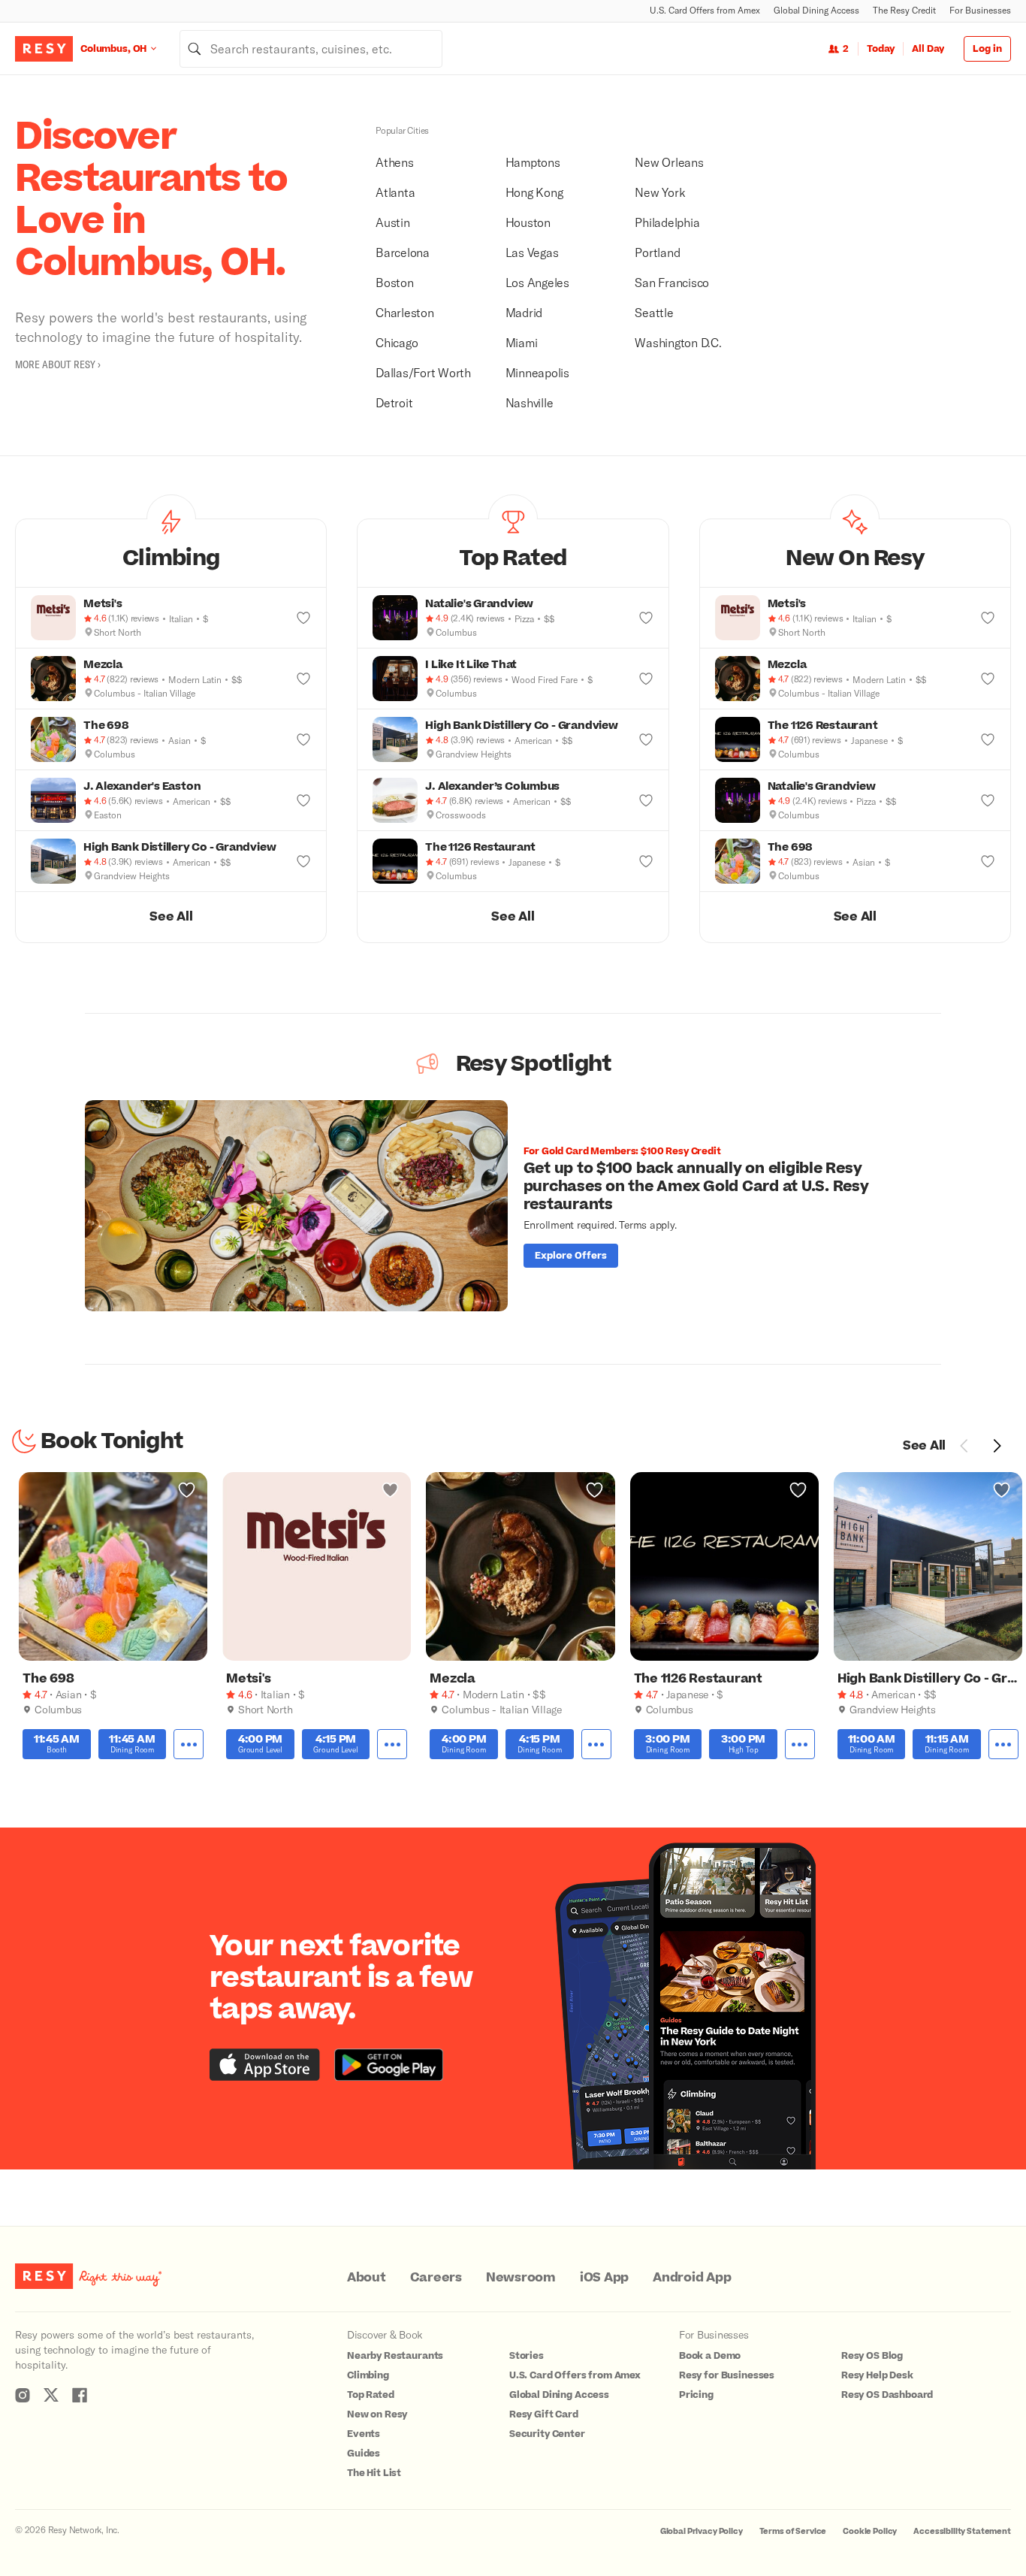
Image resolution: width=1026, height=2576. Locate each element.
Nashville (530, 402)
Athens (395, 162)
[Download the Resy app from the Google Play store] (389, 2065)
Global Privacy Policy (702, 2531)
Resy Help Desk (877, 2375)
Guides (364, 2454)
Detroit (394, 402)
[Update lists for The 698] (303, 739)
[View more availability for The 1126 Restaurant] (800, 1745)
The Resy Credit (904, 10)
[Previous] (964, 1446)
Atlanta (395, 192)
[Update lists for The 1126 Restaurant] (646, 861)
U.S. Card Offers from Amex (705, 10)
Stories (527, 2356)
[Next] (997, 1446)
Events (364, 2434)
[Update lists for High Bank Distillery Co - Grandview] (303, 861)
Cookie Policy (870, 2531)
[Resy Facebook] (80, 2395)
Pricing (696, 2395)
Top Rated (371, 2395)
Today (881, 49)
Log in (987, 49)
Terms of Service (793, 2531)
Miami (522, 342)
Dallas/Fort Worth (423, 372)
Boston (395, 282)
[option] (513, 1206)
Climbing (368, 2375)
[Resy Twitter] (51, 2395)
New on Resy (377, 2414)
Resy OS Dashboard (887, 2395)
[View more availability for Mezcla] (596, 1745)
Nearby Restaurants (395, 2356)
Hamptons (533, 162)
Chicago (397, 342)
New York (660, 192)
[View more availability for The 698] (189, 1745)
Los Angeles (537, 282)
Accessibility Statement (962, 2531)
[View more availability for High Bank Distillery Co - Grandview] (1003, 1745)
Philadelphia (667, 222)
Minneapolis (537, 372)
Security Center (547, 2434)
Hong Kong (534, 192)
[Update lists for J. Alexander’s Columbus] (646, 800)
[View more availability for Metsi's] (392, 1745)
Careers (436, 2278)
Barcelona (403, 252)
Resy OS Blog (872, 2356)
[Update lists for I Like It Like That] (646, 679)
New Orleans (669, 162)
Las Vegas (532, 252)
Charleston (405, 312)
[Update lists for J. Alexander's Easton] (303, 800)
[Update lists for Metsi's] (303, 618)
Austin (393, 222)
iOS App (604, 2278)
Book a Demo (710, 2356)
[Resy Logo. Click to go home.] (44, 49)
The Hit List (374, 2473)
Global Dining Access (816, 10)
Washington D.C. (678, 342)
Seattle (654, 312)
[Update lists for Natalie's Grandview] (646, 618)
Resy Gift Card (544, 2414)
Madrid (524, 312)
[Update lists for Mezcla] (303, 679)
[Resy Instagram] (23, 2395)
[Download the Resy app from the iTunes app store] (265, 2065)
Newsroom (521, 2278)
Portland (657, 252)
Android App (692, 2278)
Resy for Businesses (727, 2375)
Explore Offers (571, 1256)
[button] (171, 553)
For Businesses (980, 10)
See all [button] (171, 917)
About (367, 2278)
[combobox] (311, 49)
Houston (528, 222)
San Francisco (672, 282)
